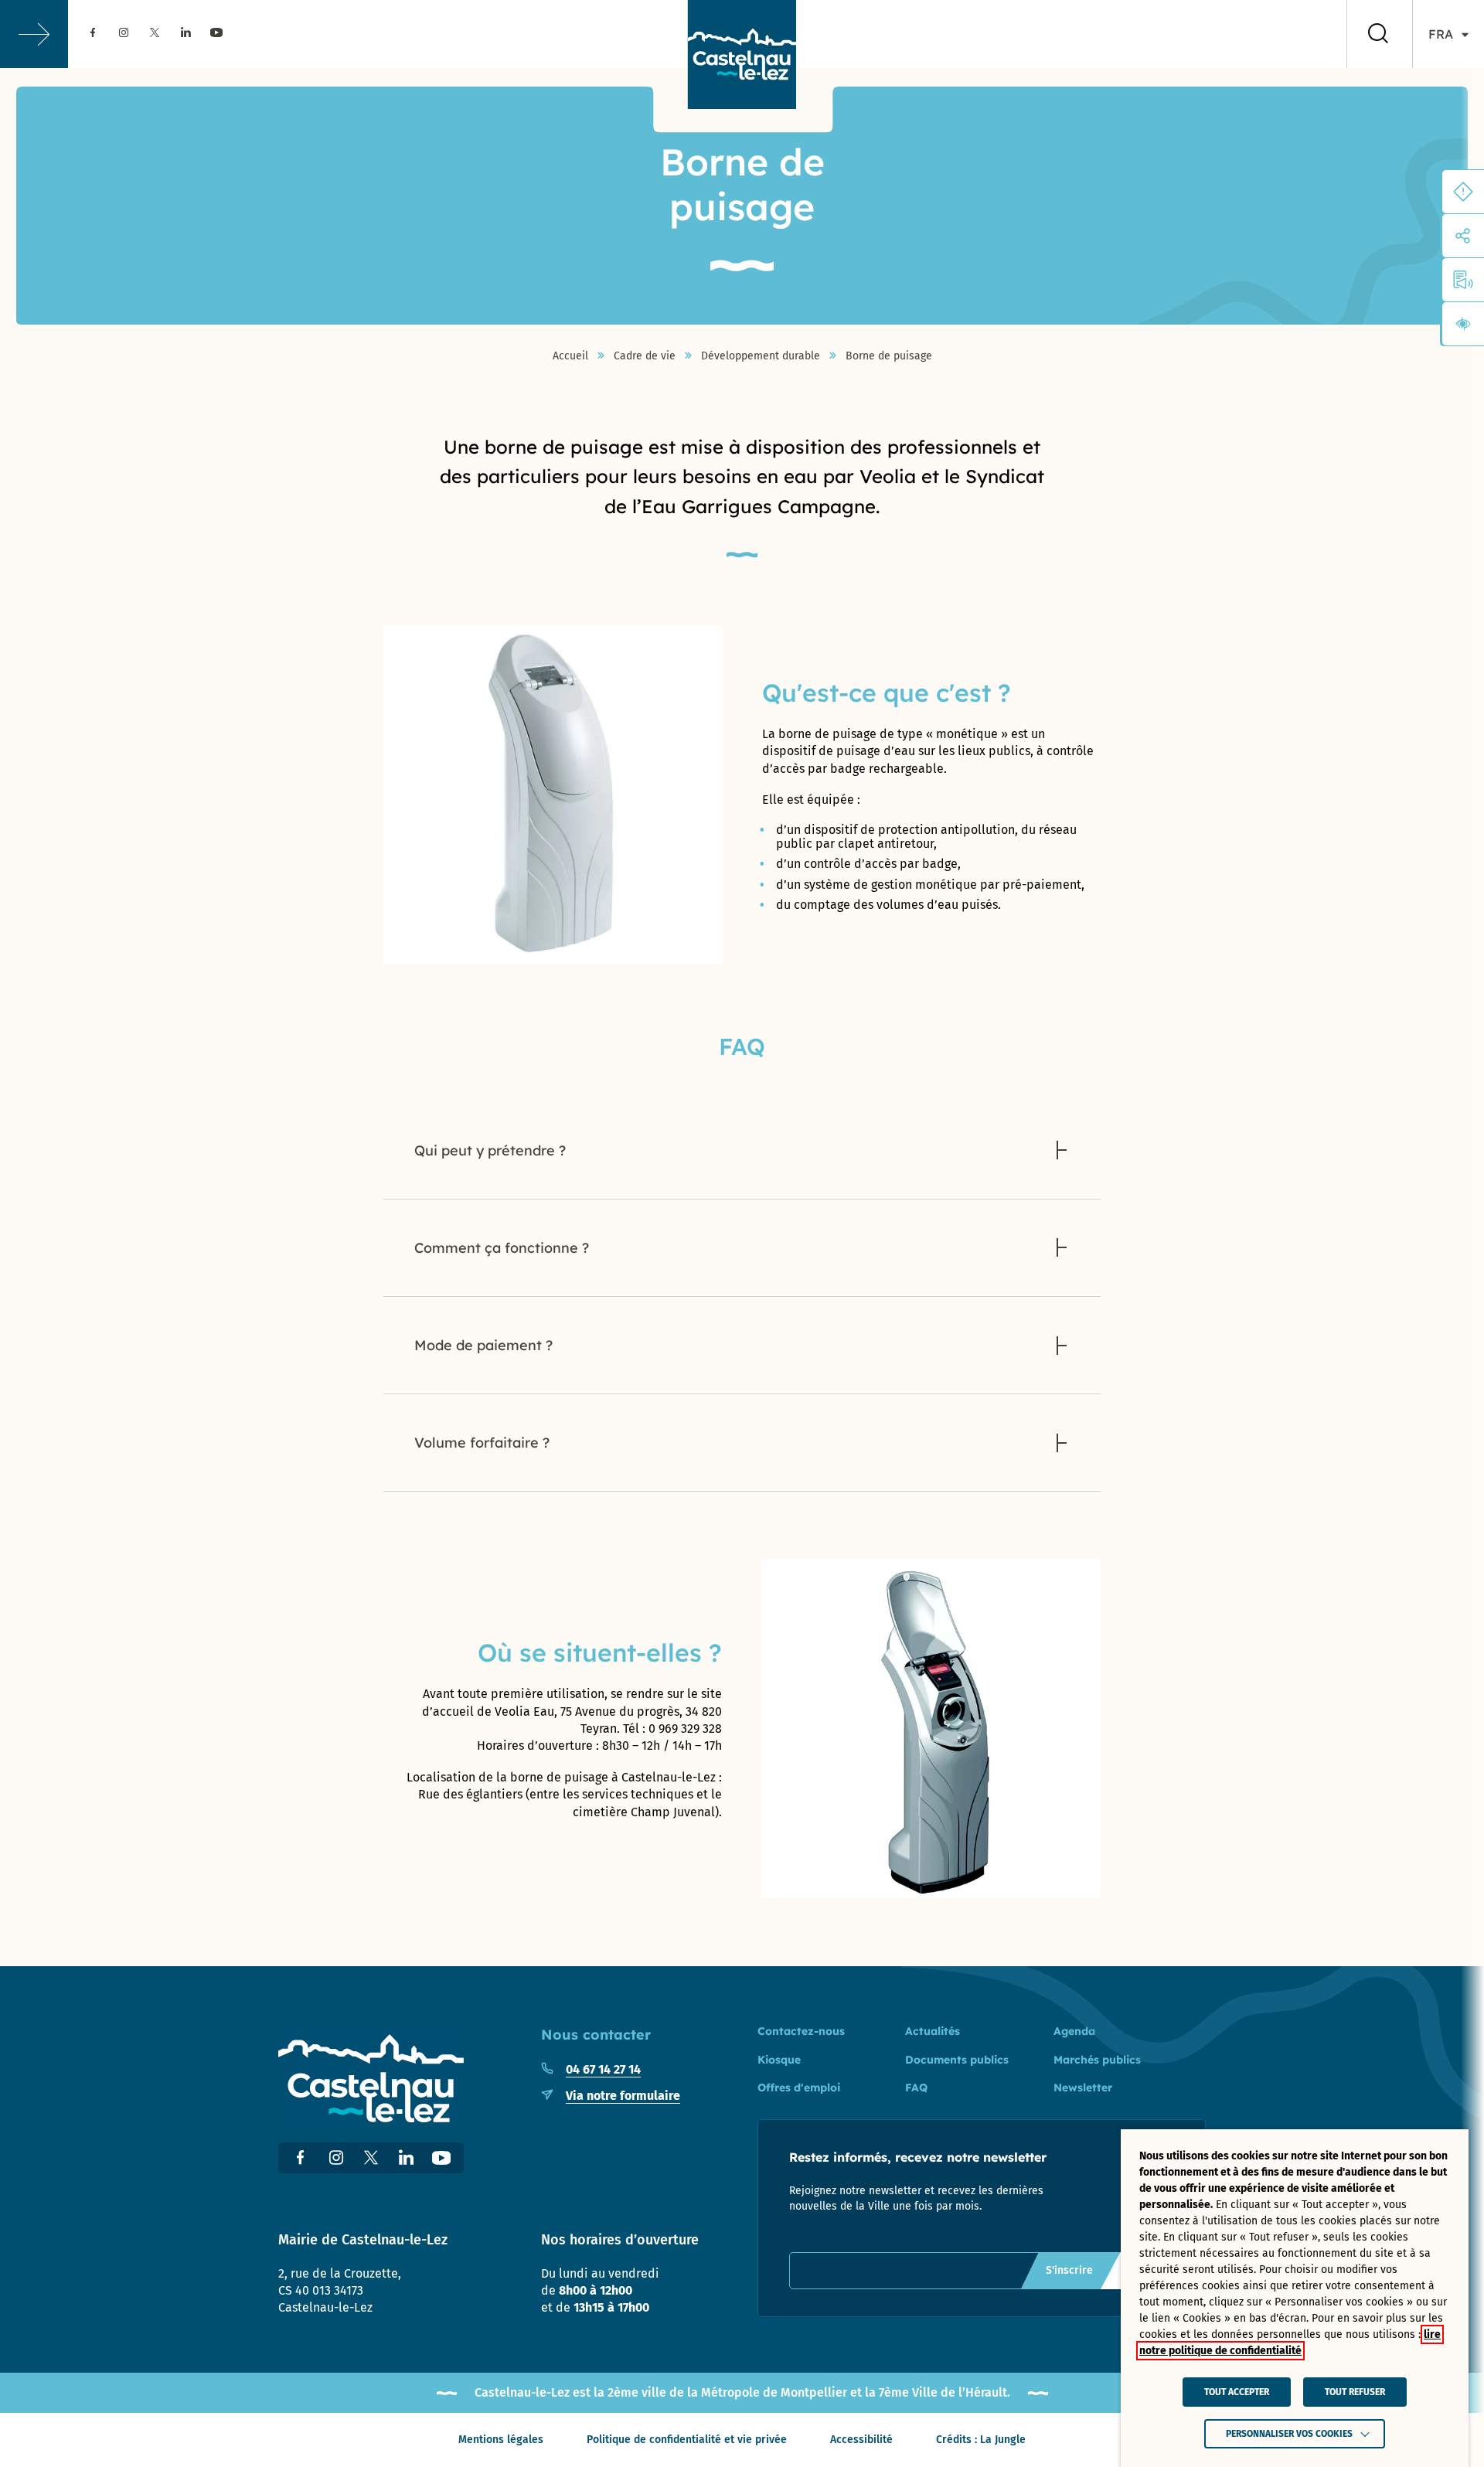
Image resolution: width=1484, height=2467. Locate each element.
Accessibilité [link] (861, 2440)
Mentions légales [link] (501, 2440)
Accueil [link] (570, 356)
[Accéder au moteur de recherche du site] (1378, 34)
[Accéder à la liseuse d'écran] (1463, 280)
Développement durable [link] (761, 356)
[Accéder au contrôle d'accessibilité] (1463, 324)
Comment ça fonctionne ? (502, 1248)
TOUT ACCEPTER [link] (1237, 2392)
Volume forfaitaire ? (482, 1443)
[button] (34, 34)
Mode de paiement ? (483, 1345)
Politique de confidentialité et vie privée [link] (687, 2440)
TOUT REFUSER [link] (1355, 2392)
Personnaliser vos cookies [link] (1289, 2434)
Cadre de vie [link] (645, 356)
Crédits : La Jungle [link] (981, 2440)
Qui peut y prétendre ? (490, 1150)
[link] (93, 34)
